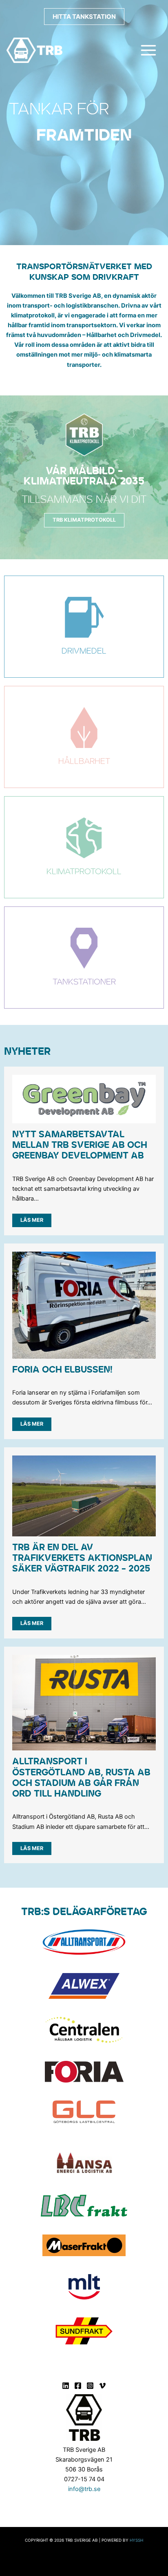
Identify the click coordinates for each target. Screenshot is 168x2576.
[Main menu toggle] (148, 50)
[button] (84, 17)
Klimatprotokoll (84, 872)
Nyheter (27, 1052)
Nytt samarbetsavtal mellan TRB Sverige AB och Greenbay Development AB (80, 1145)
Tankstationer (84, 982)
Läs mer (32, 1220)
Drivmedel (84, 651)
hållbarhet (84, 761)
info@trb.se (84, 2489)
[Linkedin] (66, 2386)
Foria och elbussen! (62, 1370)
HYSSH (136, 2540)
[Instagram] (90, 2386)
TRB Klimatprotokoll (84, 520)
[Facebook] (78, 2386)
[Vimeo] (102, 2386)
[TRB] (34, 50)
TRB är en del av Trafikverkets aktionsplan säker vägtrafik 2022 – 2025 (82, 1558)
